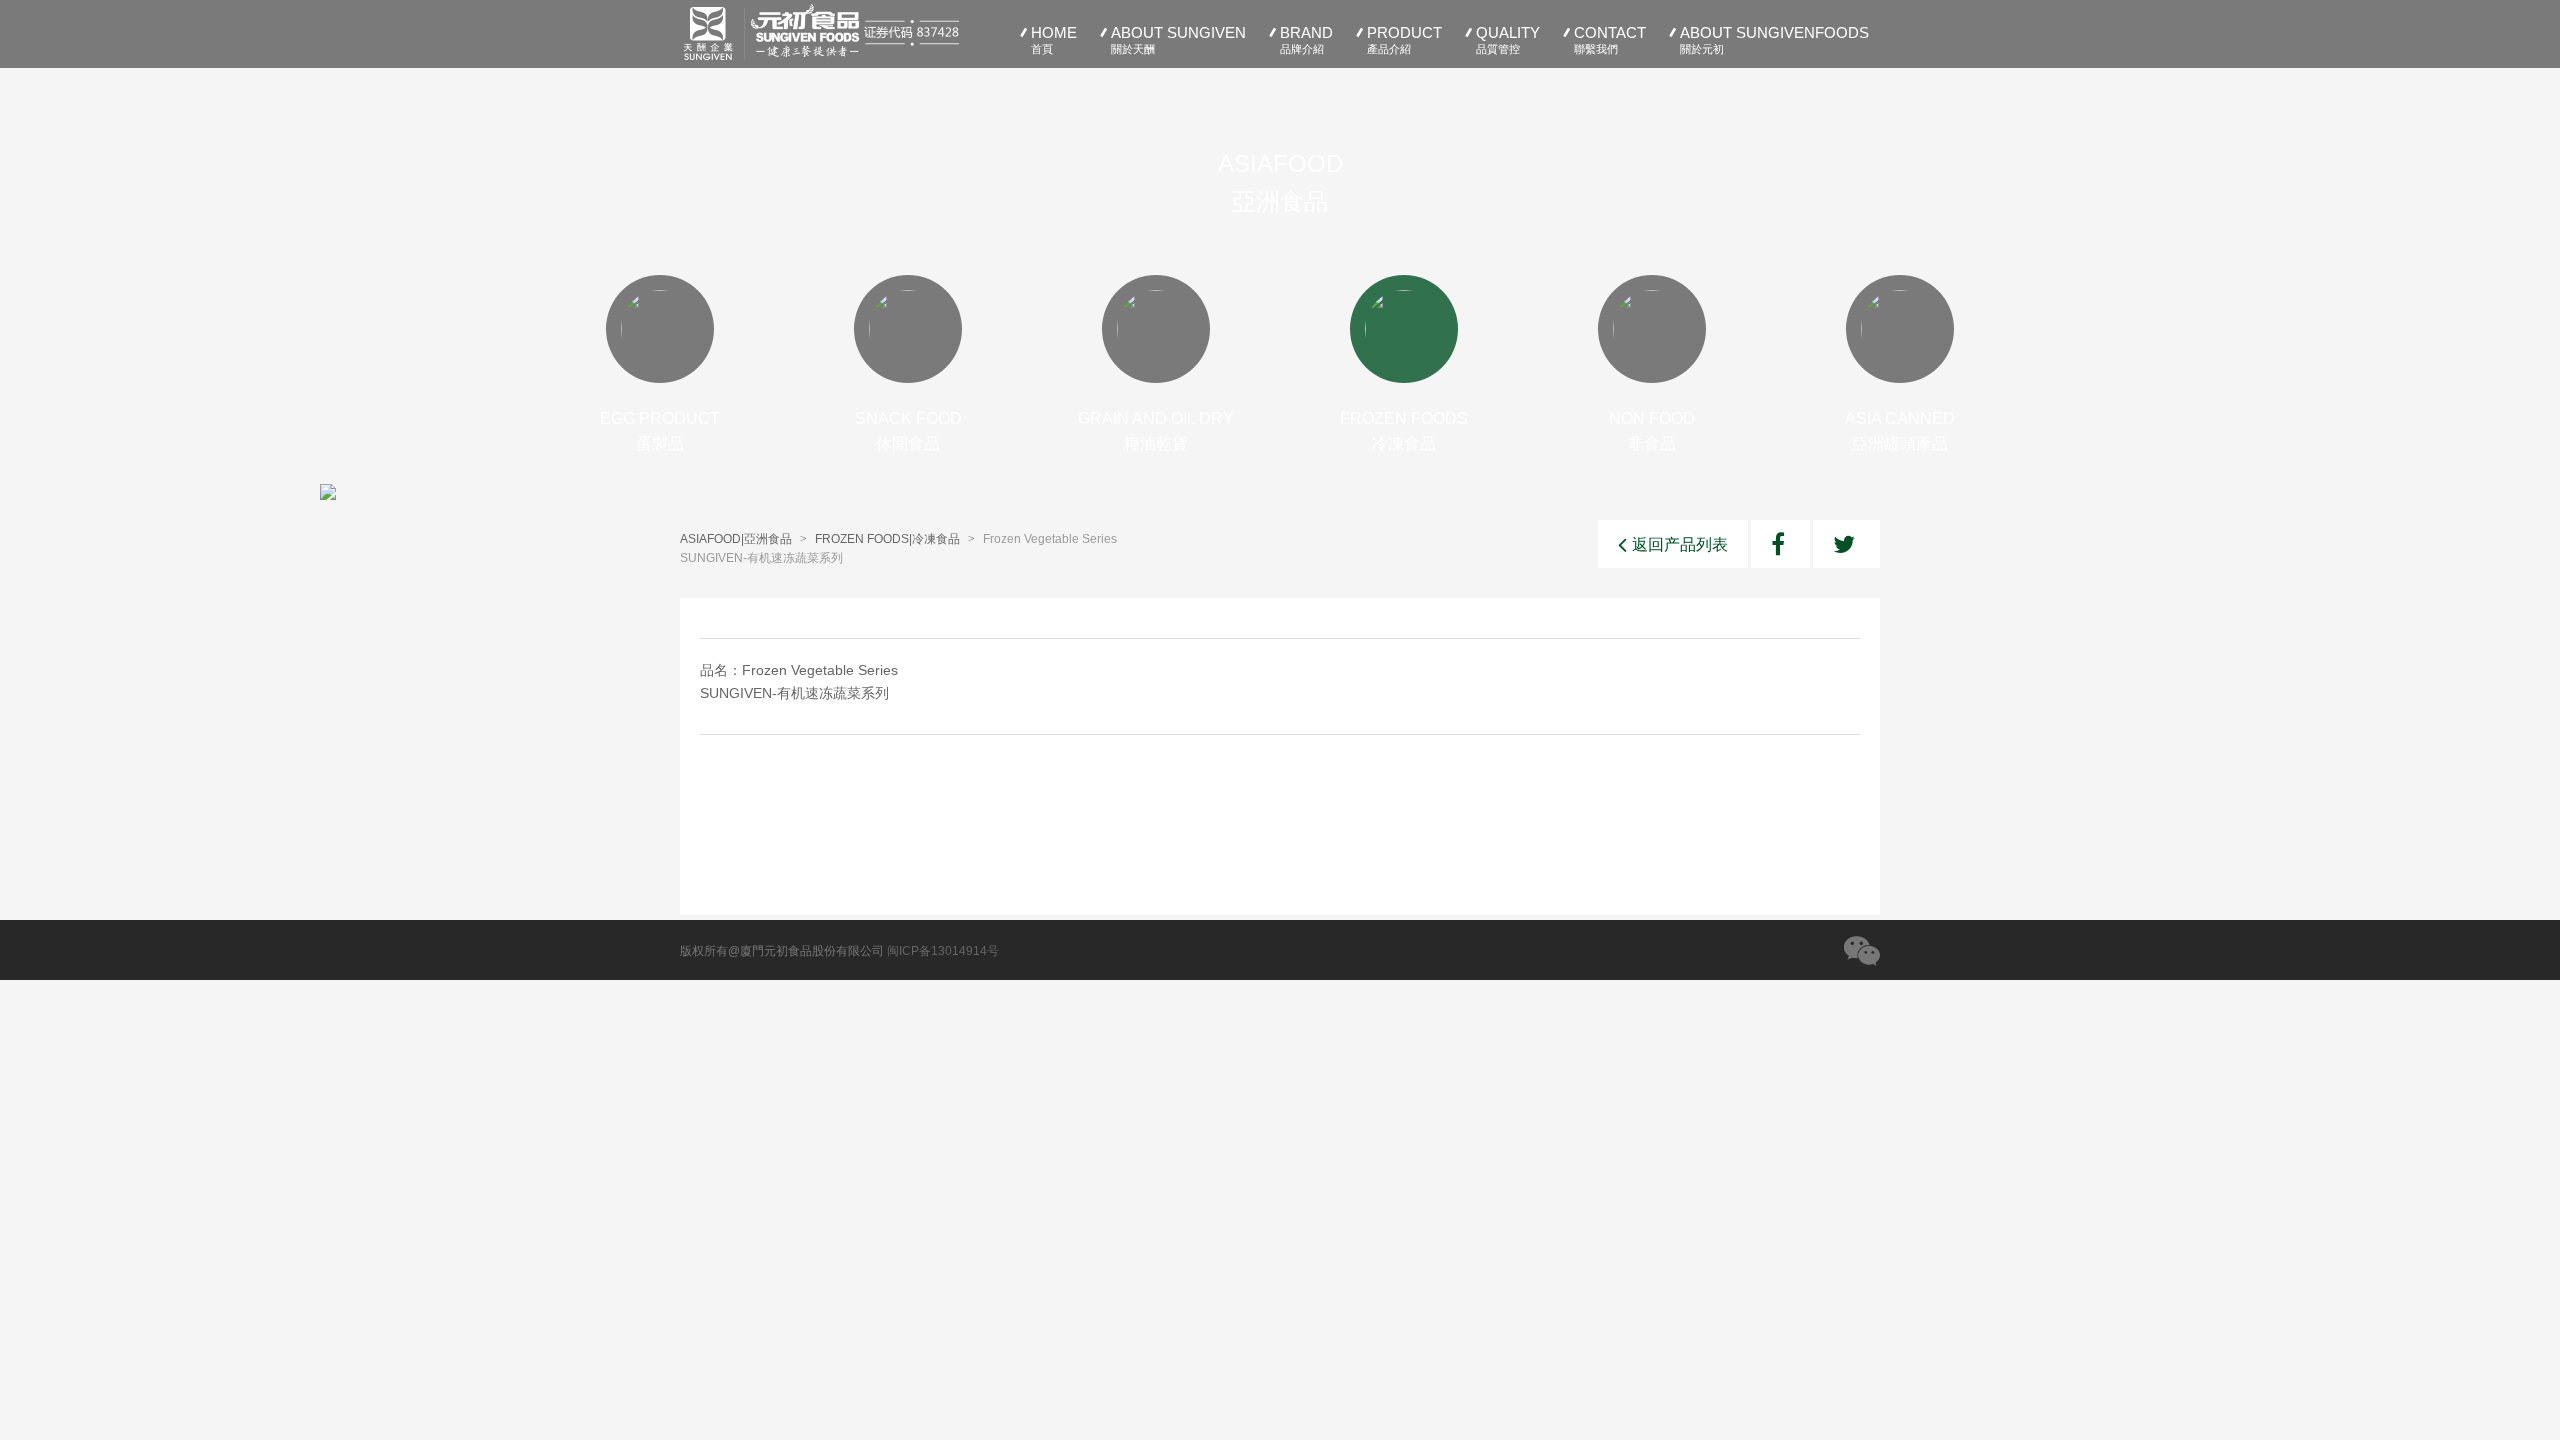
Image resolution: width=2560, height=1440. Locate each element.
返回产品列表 (1680, 544)
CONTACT (1610, 39)
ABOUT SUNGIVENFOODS (1774, 39)
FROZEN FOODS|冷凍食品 (887, 539)
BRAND (1306, 39)
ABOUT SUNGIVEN (1178, 39)
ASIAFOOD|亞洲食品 (736, 539)
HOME (1054, 39)
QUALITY (1508, 39)
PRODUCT (1404, 39)
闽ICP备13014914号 (943, 951)
